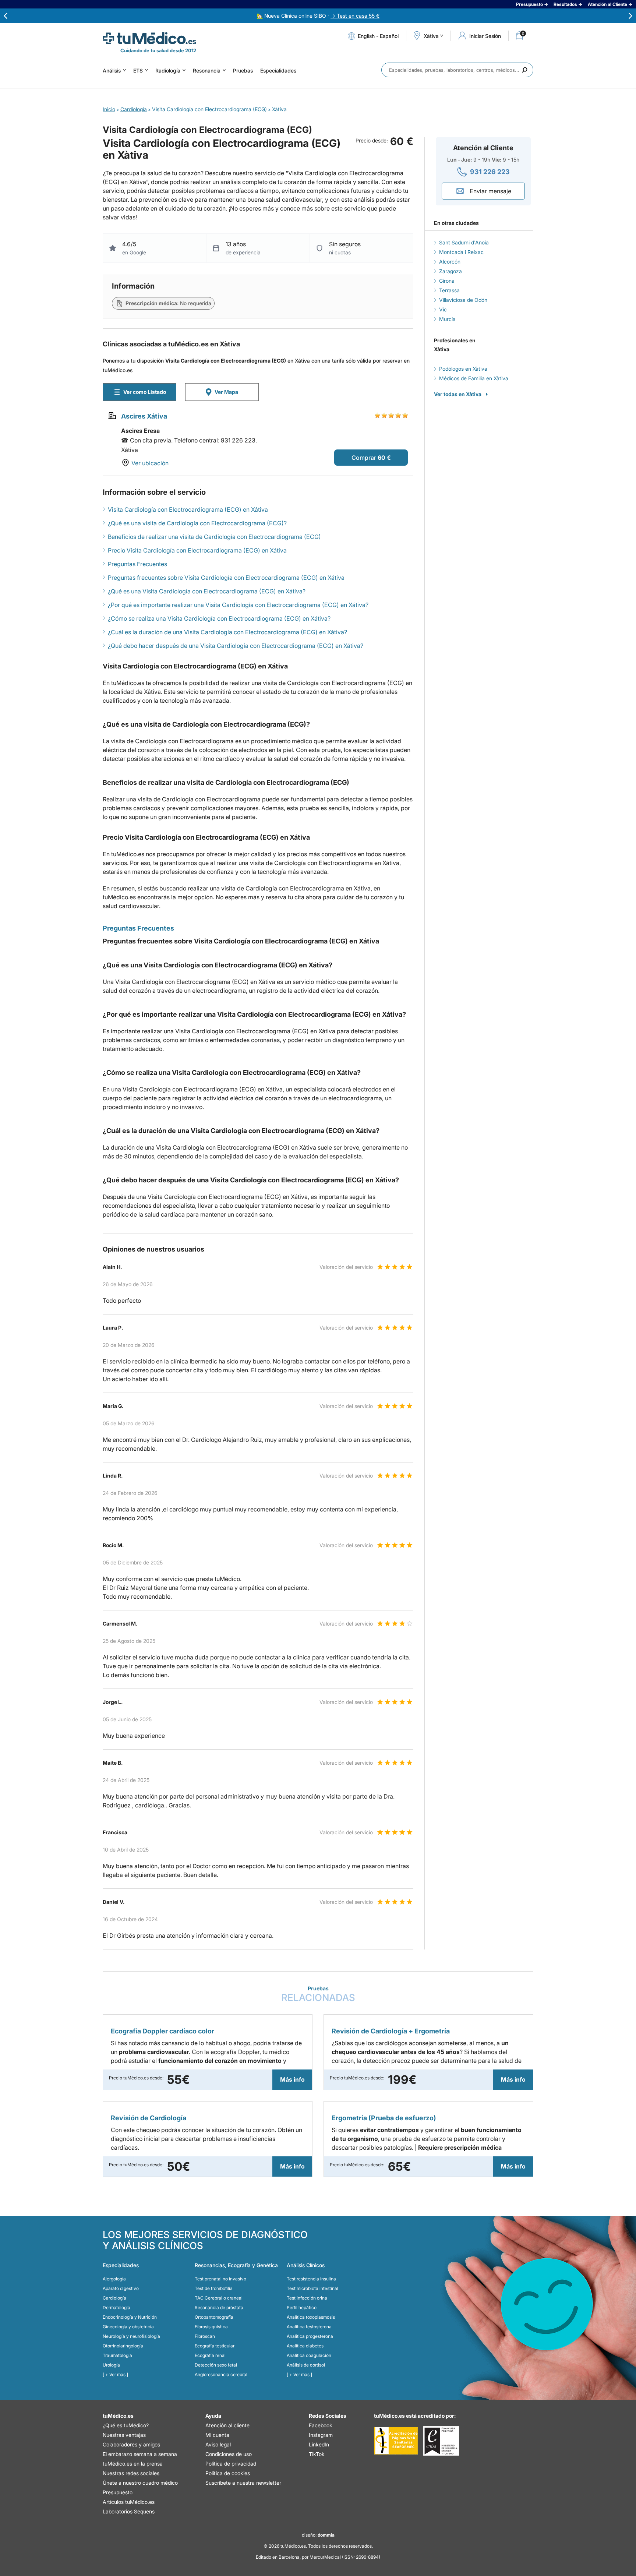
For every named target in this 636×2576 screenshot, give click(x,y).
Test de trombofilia (214, 2288)
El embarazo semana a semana (140, 2454)
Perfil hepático (302, 2307)
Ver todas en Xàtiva (458, 394)
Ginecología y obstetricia (128, 2327)
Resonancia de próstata (219, 2307)
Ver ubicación (150, 463)
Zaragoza (451, 271)
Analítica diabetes (305, 2346)
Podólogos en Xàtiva (463, 369)
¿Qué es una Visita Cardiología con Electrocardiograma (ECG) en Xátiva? (207, 591)
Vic (443, 309)
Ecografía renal (210, 2355)
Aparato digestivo (121, 2288)
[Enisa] (441, 2441)
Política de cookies (228, 2473)
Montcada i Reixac (461, 252)
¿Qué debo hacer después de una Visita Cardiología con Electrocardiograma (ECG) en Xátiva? (236, 646)
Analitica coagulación (309, 2355)
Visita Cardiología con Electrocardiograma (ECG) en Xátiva (188, 509)
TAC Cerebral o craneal (219, 2298)
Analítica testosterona (309, 2327)
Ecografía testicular (215, 2346)
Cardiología (114, 2298)
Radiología (168, 70)
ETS (138, 70)
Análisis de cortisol (306, 2365)
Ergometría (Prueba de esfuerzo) (384, 2118)
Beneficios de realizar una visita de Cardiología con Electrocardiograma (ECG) (214, 537)
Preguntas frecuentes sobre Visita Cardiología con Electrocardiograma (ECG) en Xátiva (226, 578)
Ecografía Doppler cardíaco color (162, 2031)
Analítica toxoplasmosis (311, 2317)
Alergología (114, 2279)
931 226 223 (490, 172)
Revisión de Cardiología (149, 2118)
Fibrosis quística (211, 2327)
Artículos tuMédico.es (129, 2502)
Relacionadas (318, 1994)
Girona (447, 281)
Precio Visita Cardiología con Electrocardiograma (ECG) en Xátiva (197, 550)
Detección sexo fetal (216, 2365)
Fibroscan (205, 2336)
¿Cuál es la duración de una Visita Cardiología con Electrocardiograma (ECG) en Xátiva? (227, 632)
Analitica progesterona (310, 2336)
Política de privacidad (231, 2464)
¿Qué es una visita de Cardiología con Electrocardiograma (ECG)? (197, 523)
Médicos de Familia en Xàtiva (474, 378)
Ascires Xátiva (144, 416)
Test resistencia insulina (311, 2279)
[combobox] (457, 70)
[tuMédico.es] (149, 38)
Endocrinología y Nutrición (130, 2317)
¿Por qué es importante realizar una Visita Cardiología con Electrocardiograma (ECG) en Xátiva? (238, 605)
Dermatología (116, 2307)
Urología (111, 2365)
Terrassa (449, 290)
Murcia (447, 319)
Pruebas (243, 70)
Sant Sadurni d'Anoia (464, 242)
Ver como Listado (145, 392)
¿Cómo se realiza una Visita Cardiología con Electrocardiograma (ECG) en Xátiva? (219, 618)
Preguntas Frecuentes (137, 564)
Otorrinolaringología (123, 2346)
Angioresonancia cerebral (221, 2374)
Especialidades (278, 70)
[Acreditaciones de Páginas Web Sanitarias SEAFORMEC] (396, 2441)
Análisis (112, 70)
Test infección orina (307, 2298)
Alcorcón (450, 262)
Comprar (364, 458)
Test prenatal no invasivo (220, 2279)
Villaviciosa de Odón (463, 300)
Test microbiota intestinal (312, 2288)
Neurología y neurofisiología (131, 2336)
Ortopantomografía (214, 2317)
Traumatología (117, 2355)
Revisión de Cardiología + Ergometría (391, 2031)
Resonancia (207, 70)
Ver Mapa (226, 392)
